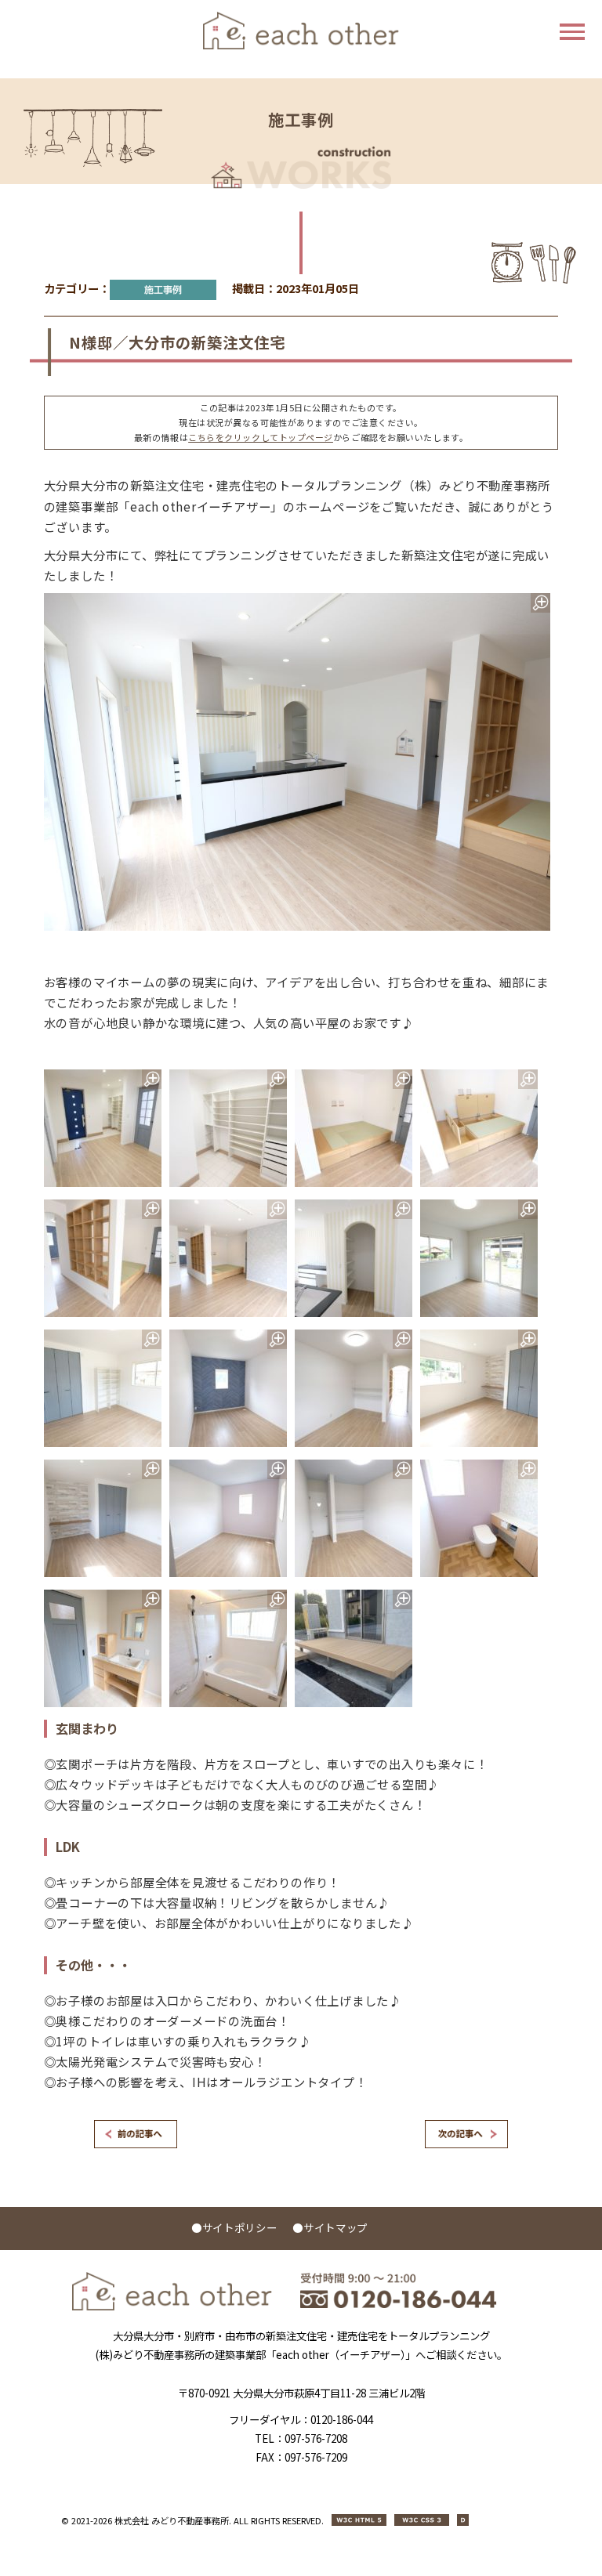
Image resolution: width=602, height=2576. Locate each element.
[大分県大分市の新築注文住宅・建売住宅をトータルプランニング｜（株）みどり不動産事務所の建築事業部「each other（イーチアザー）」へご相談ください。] (172, 2306)
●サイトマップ (330, 2227)
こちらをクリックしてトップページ (261, 437)
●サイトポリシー (234, 2227)
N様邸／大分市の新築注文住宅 (177, 342)
